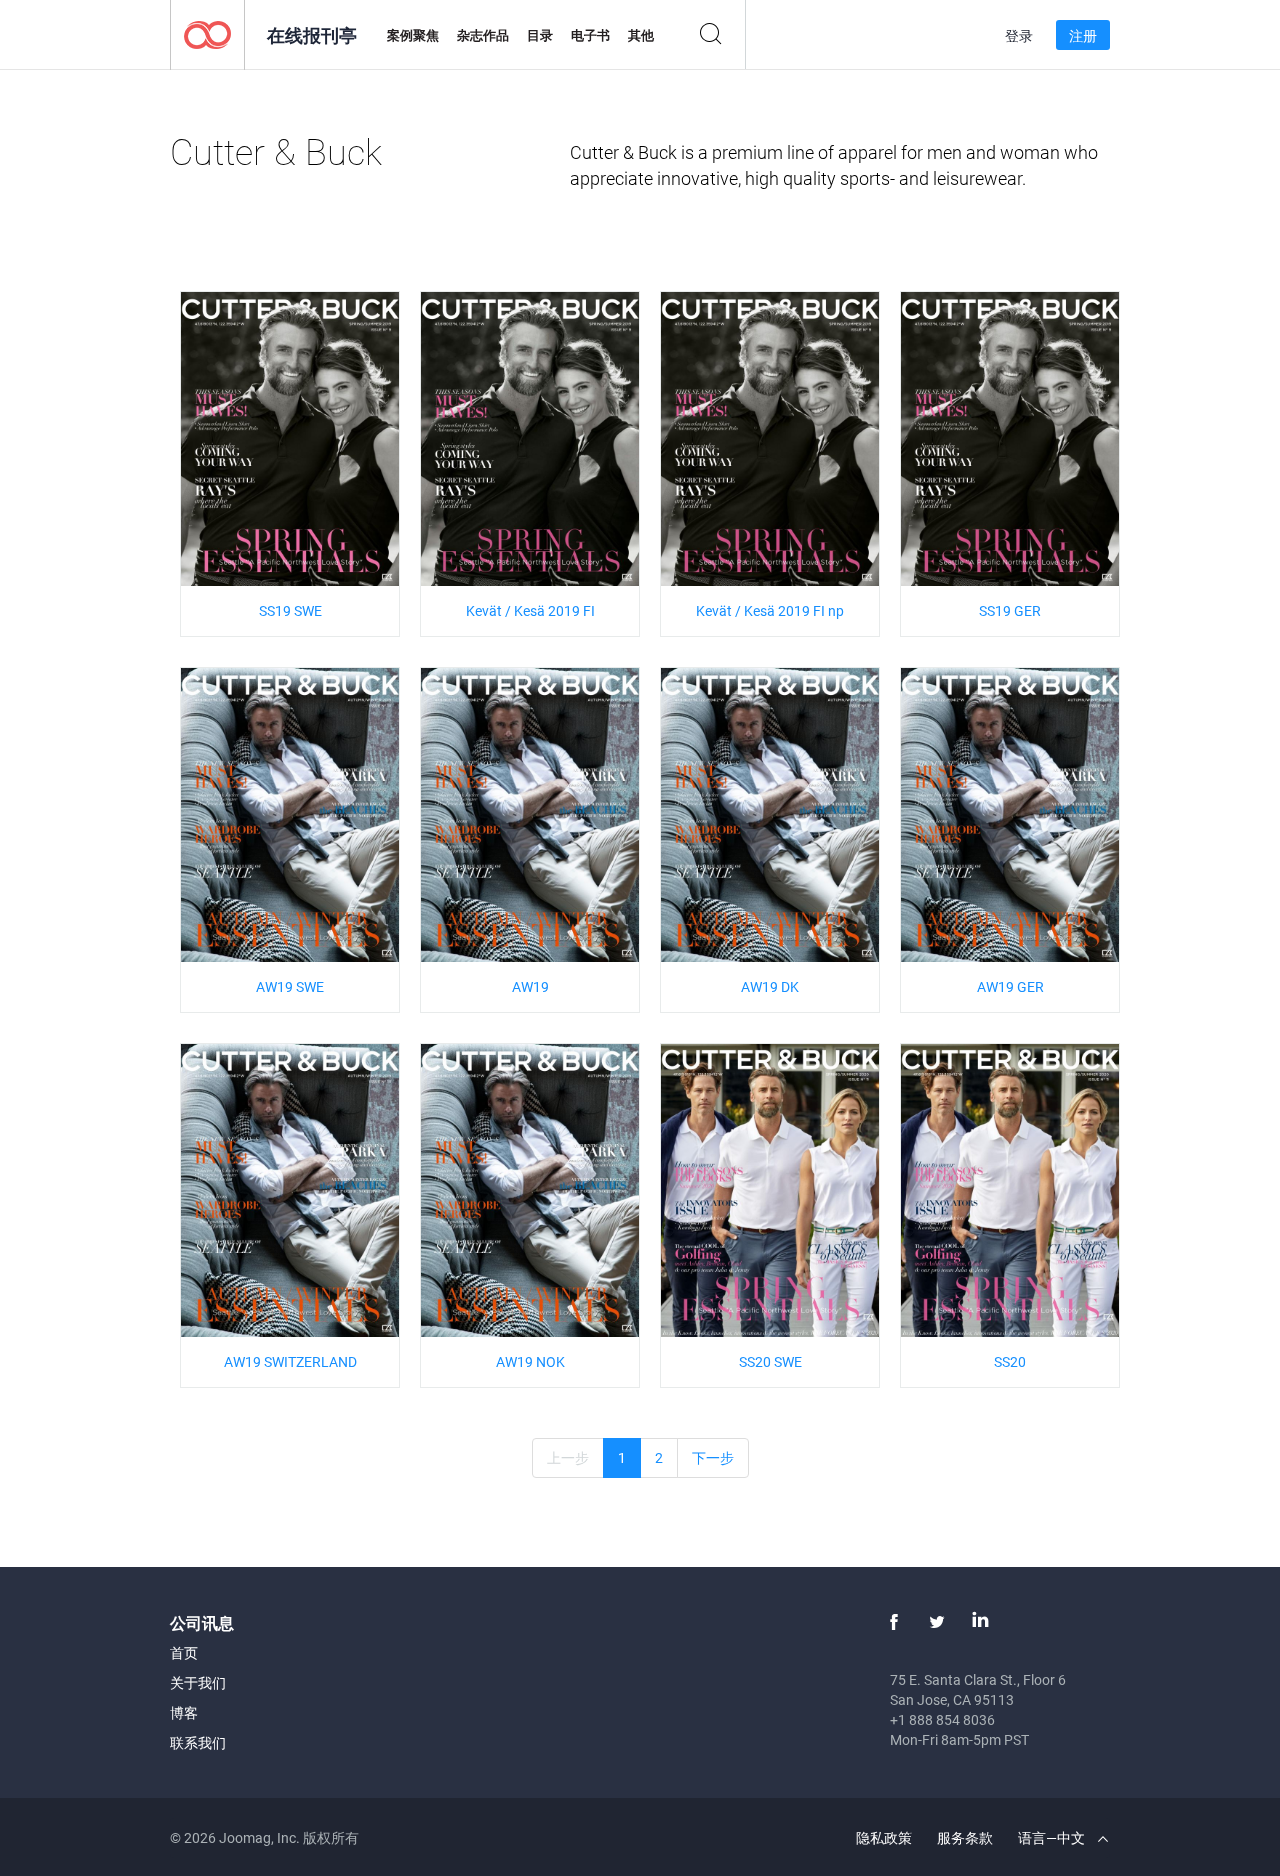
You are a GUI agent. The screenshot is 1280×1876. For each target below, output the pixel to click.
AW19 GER (1010, 986)
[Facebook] (894, 1622)
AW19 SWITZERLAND (290, 1361)
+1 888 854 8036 (942, 1719)
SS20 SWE (770, 1361)
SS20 (1010, 1361)
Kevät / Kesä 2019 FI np (770, 610)
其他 (641, 35)
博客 (184, 1712)
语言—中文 (1053, 1837)
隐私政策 (884, 1837)
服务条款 (965, 1837)
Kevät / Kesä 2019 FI (530, 610)
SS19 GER (1010, 610)
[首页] (207, 33)
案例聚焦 (413, 35)
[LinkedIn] (980, 1622)
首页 (184, 1652)
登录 (1019, 35)
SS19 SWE (290, 610)
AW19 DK (770, 986)
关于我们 (198, 1682)
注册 (1083, 35)
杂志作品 (483, 35)
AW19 (530, 986)
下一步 (713, 1457)
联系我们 (198, 1742)
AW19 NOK (530, 1361)
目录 (540, 35)
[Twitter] (937, 1622)
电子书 (590, 35)
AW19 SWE (290, 986)
